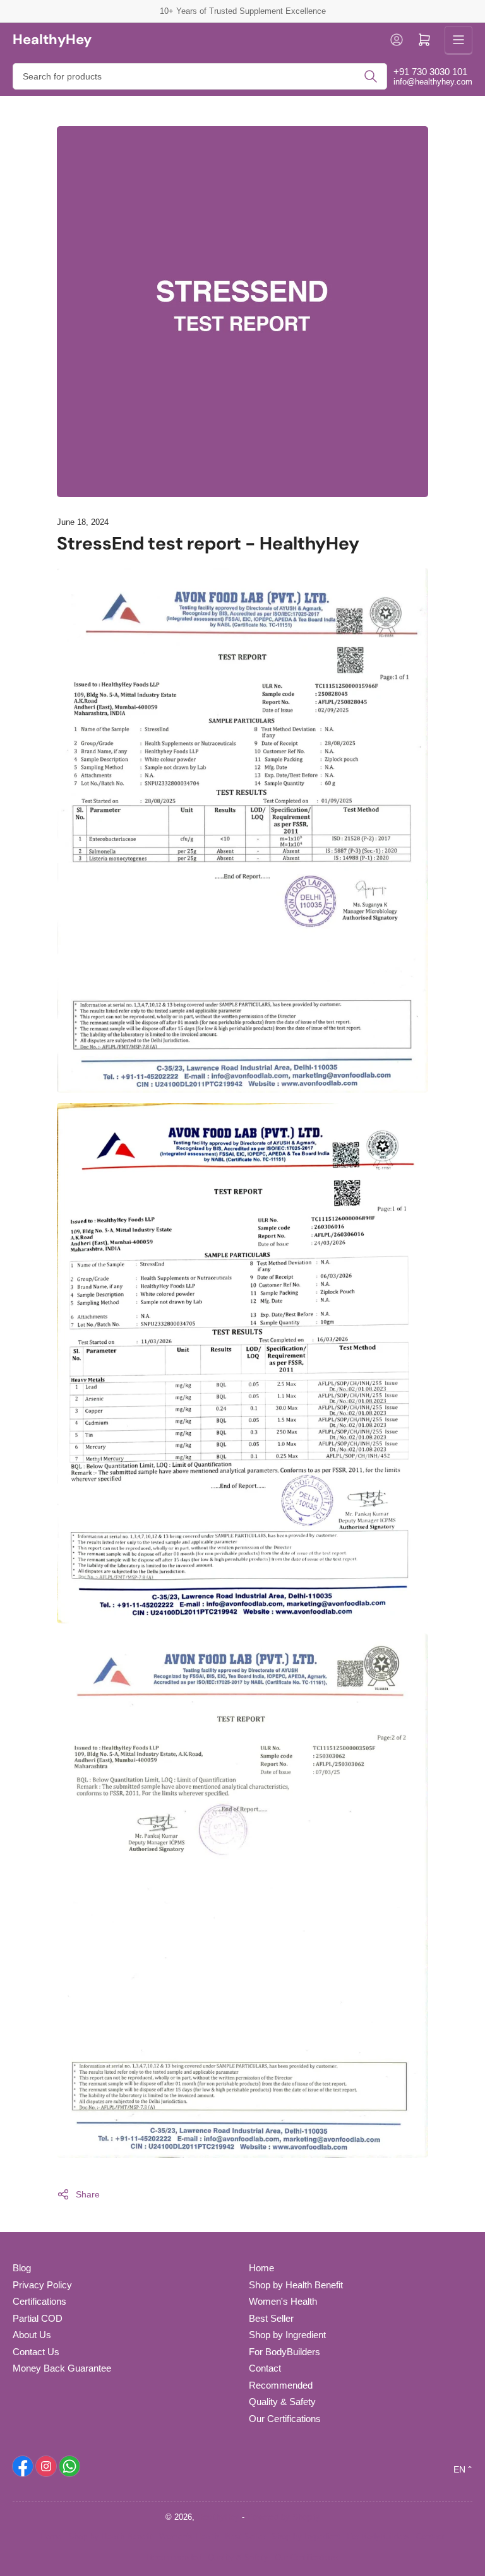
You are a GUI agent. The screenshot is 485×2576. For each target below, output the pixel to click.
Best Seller (271, 2318)
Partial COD (38, 2318)
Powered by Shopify (284, 2517)
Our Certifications (285, 2419)
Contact (265, 2368)
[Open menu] (458, 40)
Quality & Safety (282, 2402)
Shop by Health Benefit (296, 2285)
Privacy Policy (42, 2285)
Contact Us (36, 2352)
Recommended (281, 2385)
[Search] (371, 76)
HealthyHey (218, 2517)
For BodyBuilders (284, 2352)
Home (261, 2268)
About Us (32, 2335)
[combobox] (200, 76)
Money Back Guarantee (62, 2368)
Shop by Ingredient (287, 2335)
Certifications (39, 2301)
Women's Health (283, 2301)
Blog (22, 2268)
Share (88, 2194)
